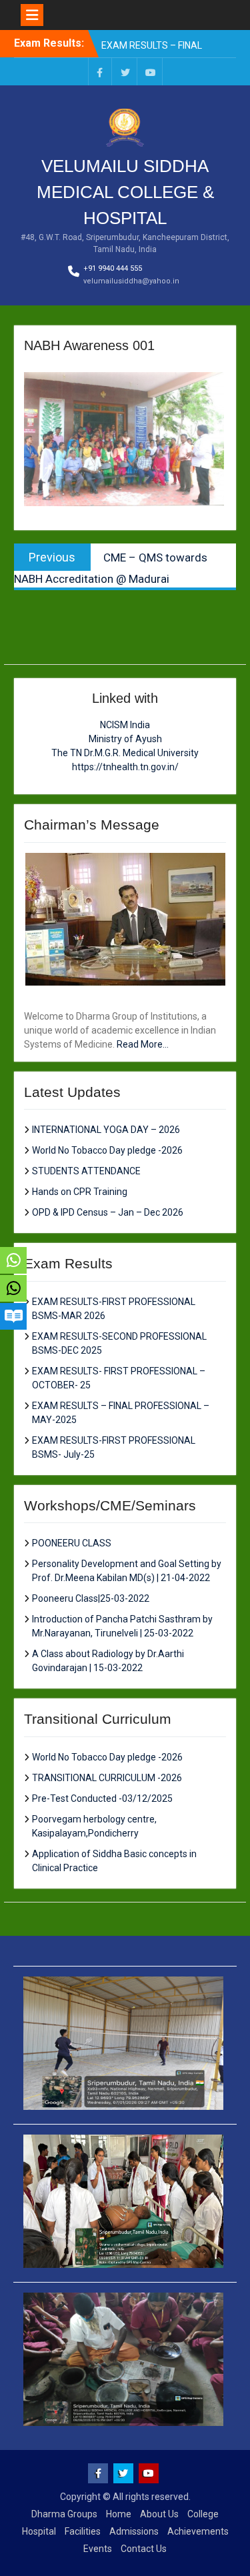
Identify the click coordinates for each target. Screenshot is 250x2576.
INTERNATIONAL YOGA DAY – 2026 (106, 1130)
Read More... (143, 1044)
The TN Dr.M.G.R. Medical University (125, 753)
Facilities (83, 2531)
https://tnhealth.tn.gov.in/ (125, 767)
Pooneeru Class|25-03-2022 (91, 1598)
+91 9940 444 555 (113, 268)
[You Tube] (151, 72)
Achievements (198, 2531)
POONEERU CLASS (72, 1543)
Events (98, 2549)
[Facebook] (100, 72)
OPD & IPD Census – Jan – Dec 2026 (108, 1212)
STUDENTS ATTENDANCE (86, 1171)
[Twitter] (125, 72)
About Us (159, 2514)
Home (119, 2514)
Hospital (39, 2531)
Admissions (134, 2531)
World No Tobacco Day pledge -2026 (107, 1150)
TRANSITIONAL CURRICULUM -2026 (107, 1778)
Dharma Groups (64, 2514)
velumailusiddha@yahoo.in (131, 281)
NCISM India (125, 725)
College (203, 2514)
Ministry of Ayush (125, 739)
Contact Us (144, 2549)
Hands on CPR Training (80, 1192)
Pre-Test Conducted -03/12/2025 (102, 1798)
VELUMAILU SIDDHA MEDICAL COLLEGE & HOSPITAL (125, 192)
